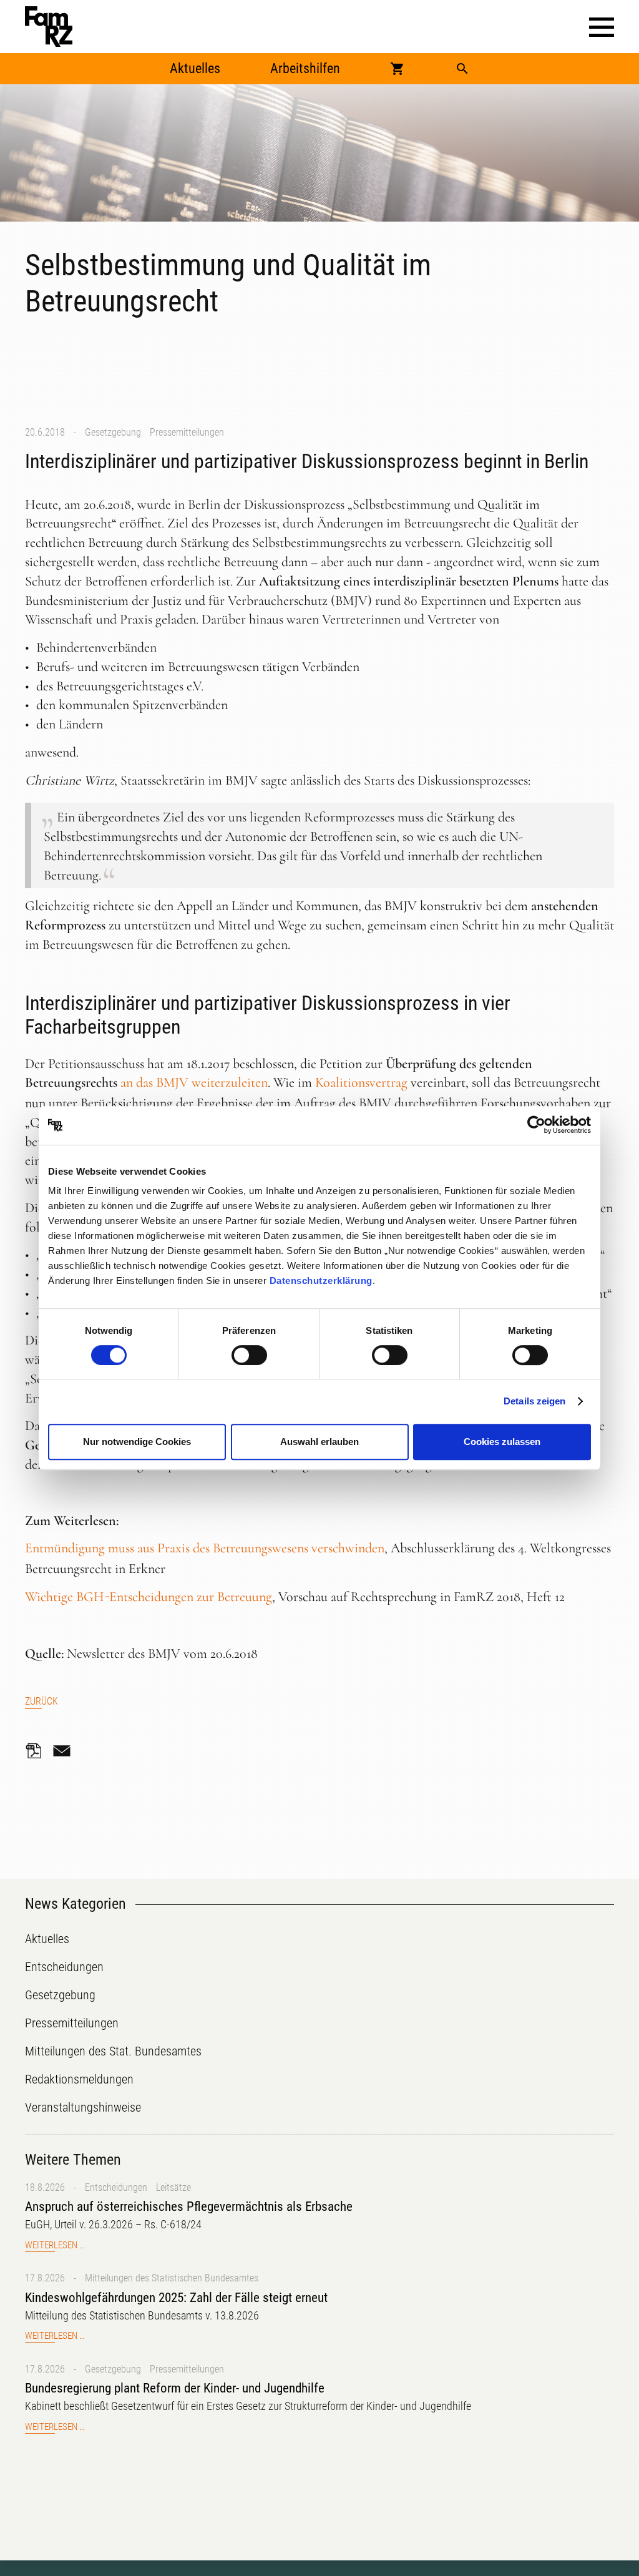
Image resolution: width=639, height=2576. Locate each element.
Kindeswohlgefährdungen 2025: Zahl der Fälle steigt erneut (176, 2298)
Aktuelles (195, 68)
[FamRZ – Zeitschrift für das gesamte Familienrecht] (49, 27)
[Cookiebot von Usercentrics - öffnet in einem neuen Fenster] (536, 1125)
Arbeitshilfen (305, 68)
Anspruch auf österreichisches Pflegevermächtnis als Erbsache (189, 2206)
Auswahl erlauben (319, 1442)
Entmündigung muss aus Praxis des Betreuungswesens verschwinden (205, 1548)
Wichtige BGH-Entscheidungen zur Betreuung (149, 1597)
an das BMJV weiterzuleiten (194, 1082)
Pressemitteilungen (187, 432)
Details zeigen (534, 1401)
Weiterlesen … (55, 2245)
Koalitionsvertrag (361, 1082)
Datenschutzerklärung (321, 1281)
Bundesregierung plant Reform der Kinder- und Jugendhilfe (175, 2388)
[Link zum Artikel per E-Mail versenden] (65, 1751)
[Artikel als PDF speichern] (37, 1751)
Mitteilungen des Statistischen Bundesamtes (172, 2278)
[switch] (249, 1355)
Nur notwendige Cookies (137, 1442)
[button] (602, 27)
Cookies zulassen (502, 1442)
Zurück (41, 1701)
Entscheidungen (116, 2187)
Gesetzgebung (113, 432)
